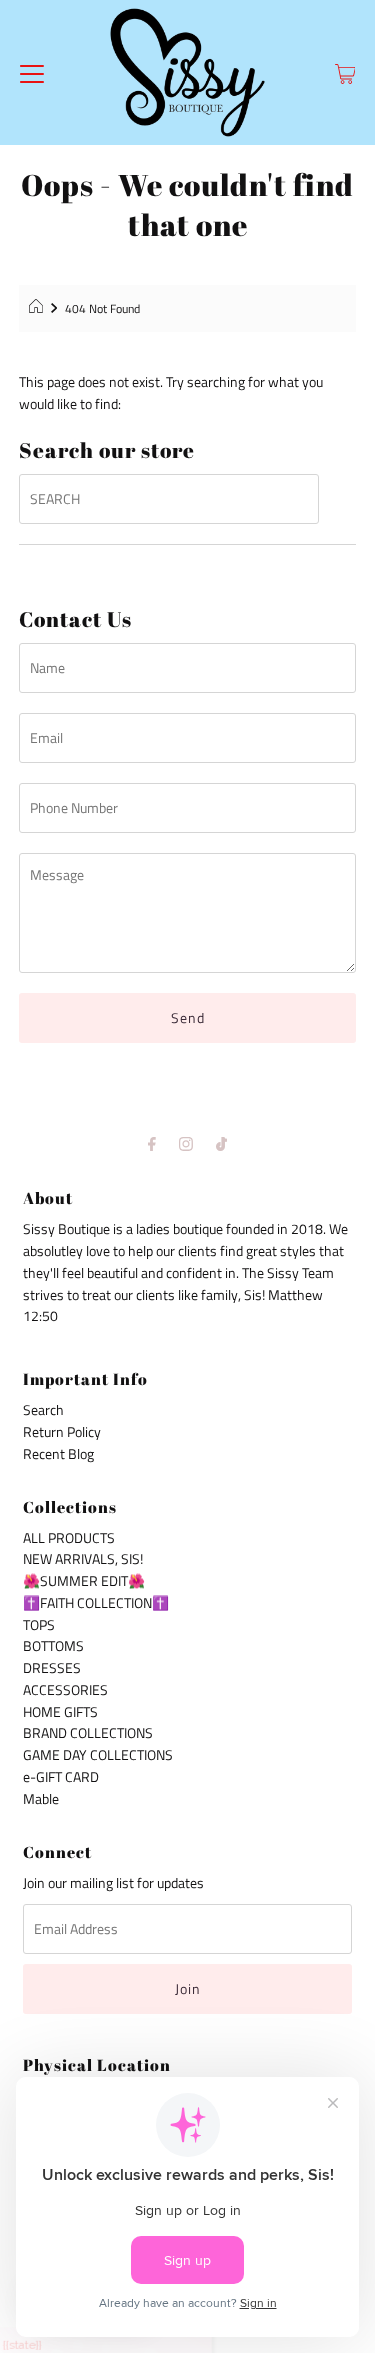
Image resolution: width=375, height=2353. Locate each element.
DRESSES (52, 1668)
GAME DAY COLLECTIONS (98, 1755)
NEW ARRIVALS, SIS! (83, 1559)
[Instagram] (186, 1144)
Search (43, 1410)
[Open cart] (345, 73)
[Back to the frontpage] (38, 309)
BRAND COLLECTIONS (88, 1733)
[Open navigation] (32, 73)
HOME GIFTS (60, 1712)
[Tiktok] (221, 1144)
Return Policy (62, 1432)
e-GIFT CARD (61, 1777)
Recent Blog (58, 1454)
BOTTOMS (53, 1646)
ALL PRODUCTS (69, 1538)
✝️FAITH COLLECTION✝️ (96, 1603)
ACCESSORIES (65, 1690)
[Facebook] (152, 1144)
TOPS (39, 1625)
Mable (41, 1799)
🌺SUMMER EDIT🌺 (84, 1581)
